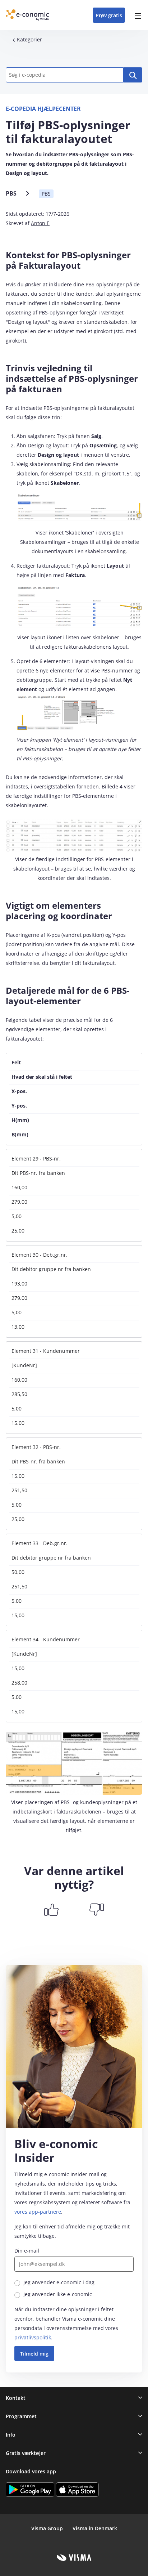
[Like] (51, 1910)
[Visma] (74, 2558)
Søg (133, 75)
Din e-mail (27, 2251)
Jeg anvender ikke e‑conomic (58, 2294)
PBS (11, 193)
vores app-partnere (38, 2212)
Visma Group (47, 2528)
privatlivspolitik (33, 2337)
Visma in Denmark (95, 2528)
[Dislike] (97, 1910)
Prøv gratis (109, 15)
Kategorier (29, 39)
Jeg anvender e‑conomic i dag (59, 2282)
